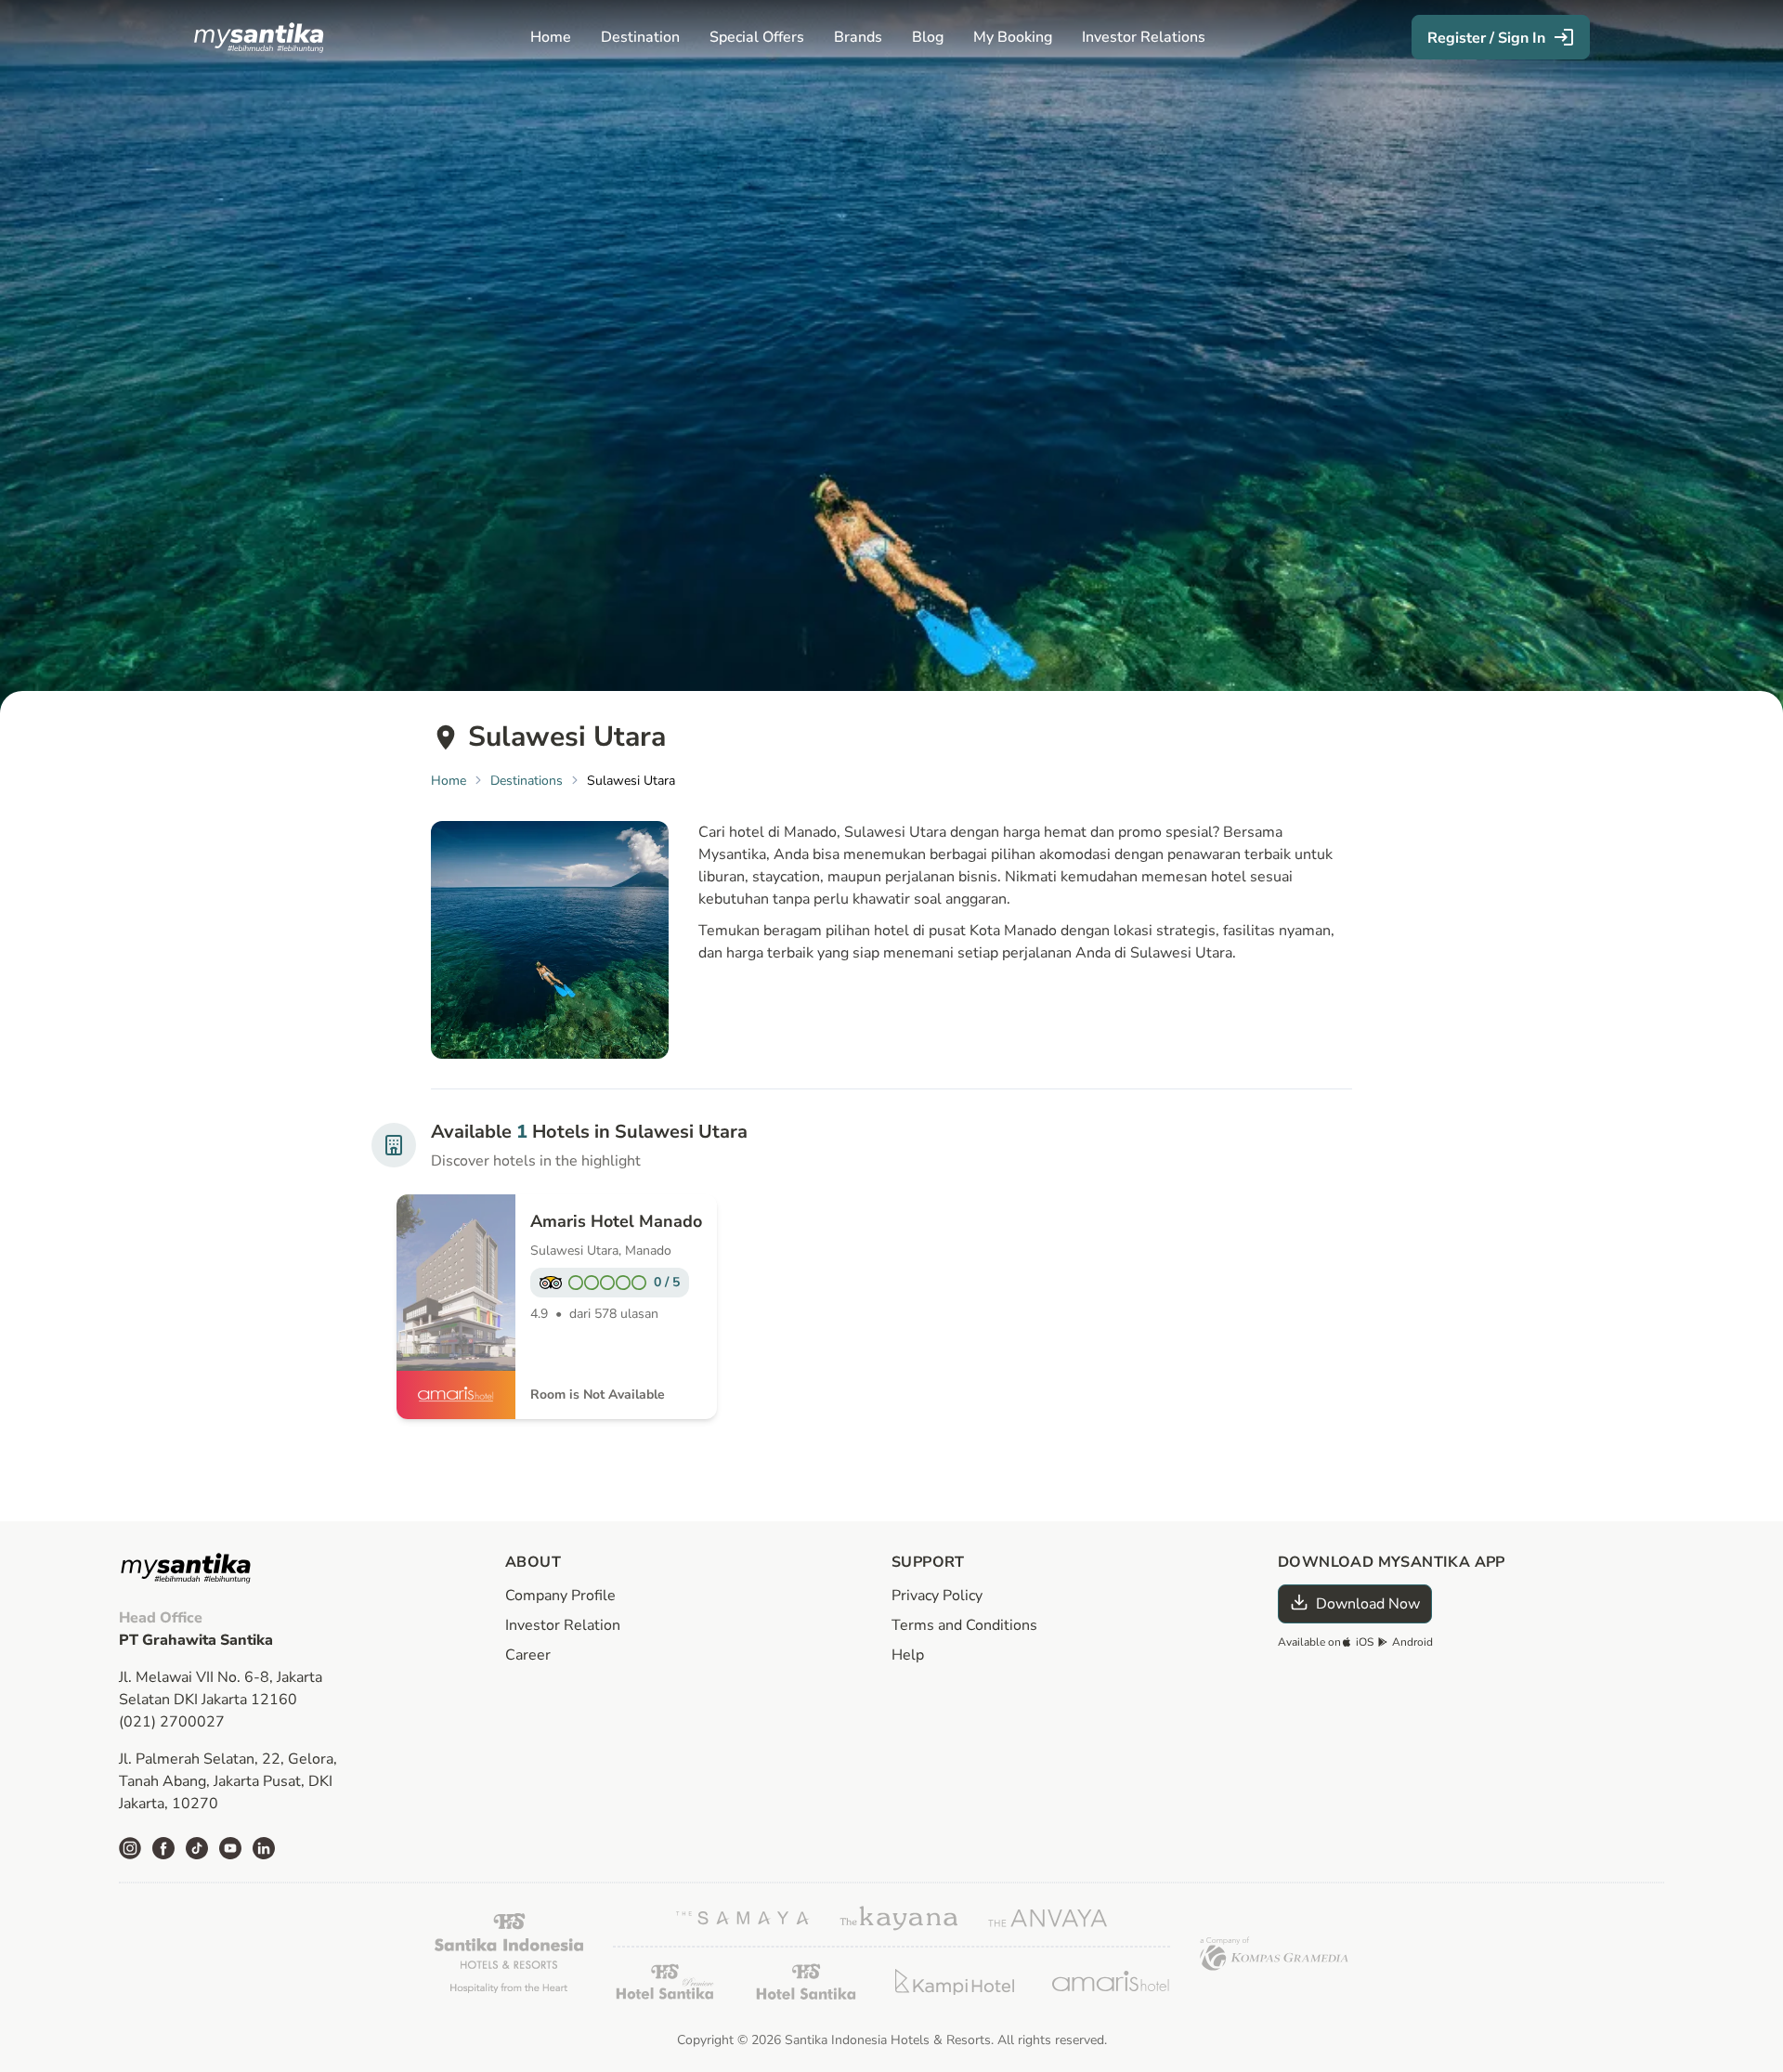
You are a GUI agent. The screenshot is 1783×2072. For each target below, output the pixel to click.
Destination (640, 37)
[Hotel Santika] (806, 1981)
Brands (858, 37)
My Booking (1013, 37)
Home (551, 37)
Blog (928, 37)
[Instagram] (130, 1848)
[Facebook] (163, 1848)
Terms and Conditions (964, 1625)
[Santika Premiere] (665, 1981)
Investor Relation (563, 1625)
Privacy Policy (937, 1596)
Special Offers (757, 37)
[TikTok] (197, 1848)
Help (908, 1655)
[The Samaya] (743, 1918)
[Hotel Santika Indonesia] (509, 1953)
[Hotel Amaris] (1111, 1981)
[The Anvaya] (1048, 1918)
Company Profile (560, 1596)
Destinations (527, 781)
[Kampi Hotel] (955, 1982)
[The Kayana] (899, 1918)
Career (528, 1655)
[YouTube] (230, 1848)
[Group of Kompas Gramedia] (1274, 1954)
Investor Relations (1144, 37)
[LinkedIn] (264, 1848)
